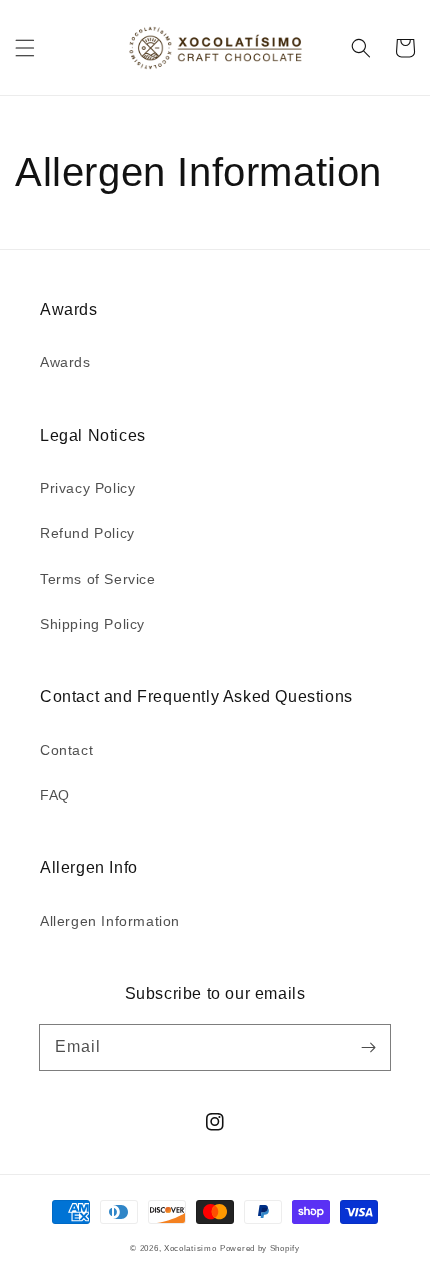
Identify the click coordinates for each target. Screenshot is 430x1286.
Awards (65, 362)
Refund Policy (87, 533)
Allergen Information (110, 921)
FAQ (55, 795)
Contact (66, 750)
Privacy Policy (87, 488)
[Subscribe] (368, 1047)
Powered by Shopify (260, 1248)
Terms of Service (98, 579)
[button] (25, 48)
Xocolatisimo (190, 1248)
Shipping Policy (92, 624)
